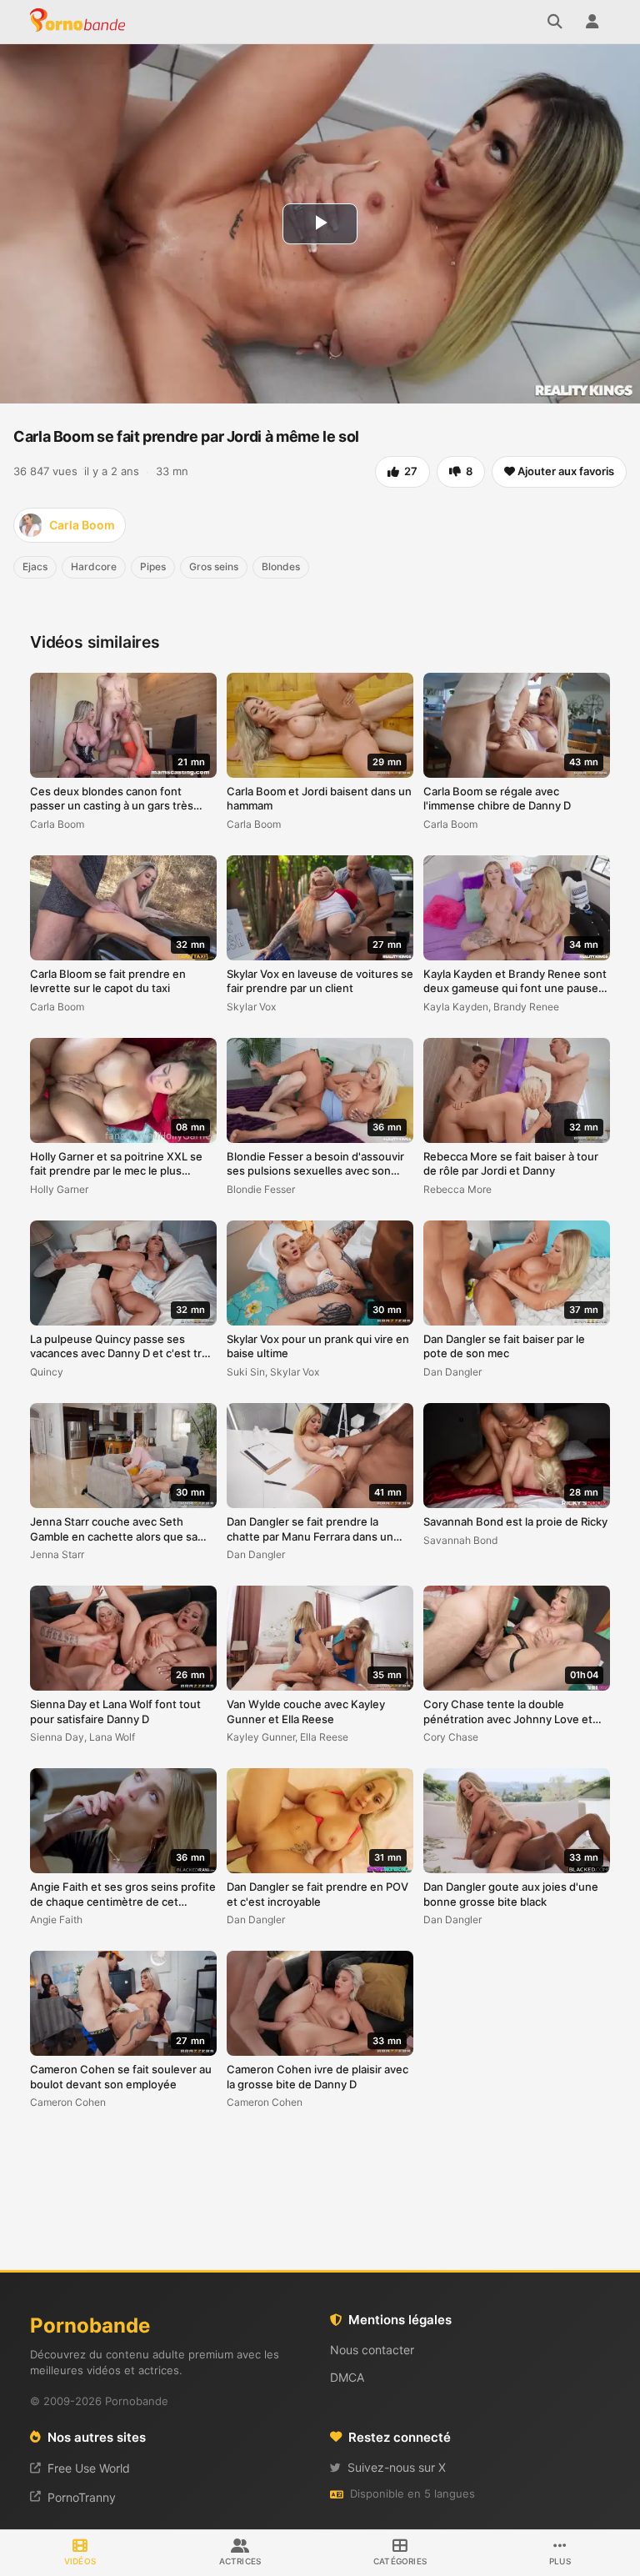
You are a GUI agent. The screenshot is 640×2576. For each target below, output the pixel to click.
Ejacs (35, 566)
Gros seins (214, 566)
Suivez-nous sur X (397, 2467)
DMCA (347, 2377)
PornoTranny (82, 2497)
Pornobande (80, 22)
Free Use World (89, 2468)
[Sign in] (592, 22)
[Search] (555, 22)
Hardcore (94, 566)
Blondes (281, 566)
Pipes (153, 566)
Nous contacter (372, 2350)
